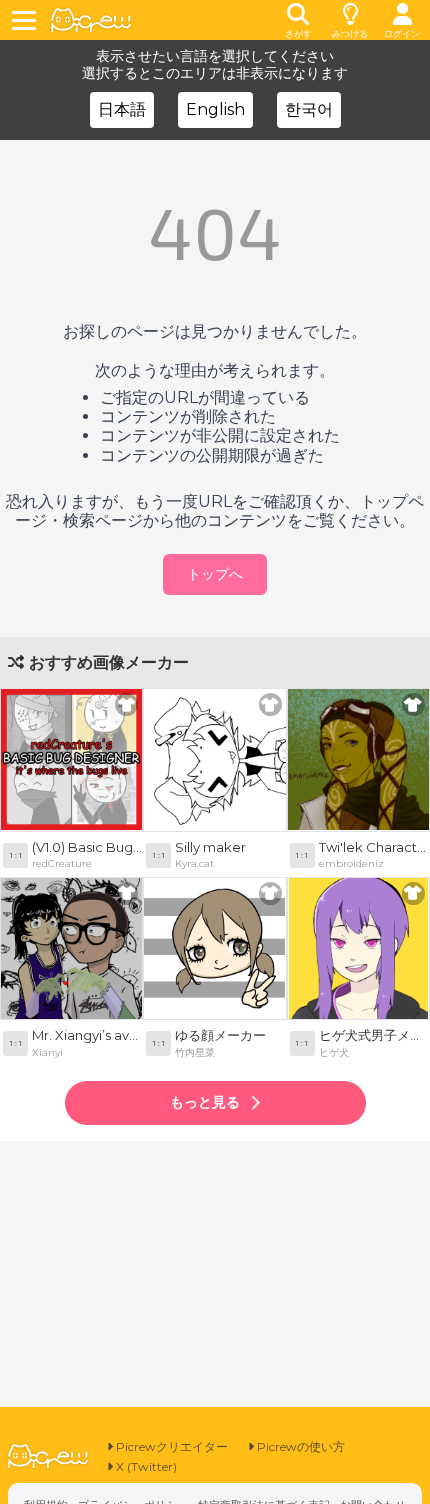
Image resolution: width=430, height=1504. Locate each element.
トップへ (215, 574)
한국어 (309, 109)
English (215, 109)
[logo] (91, 20)
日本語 (122, 109)
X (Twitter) (145, 1466)
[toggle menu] (27, 20)
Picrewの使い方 (299, 1446)
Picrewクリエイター (170, 1446)
